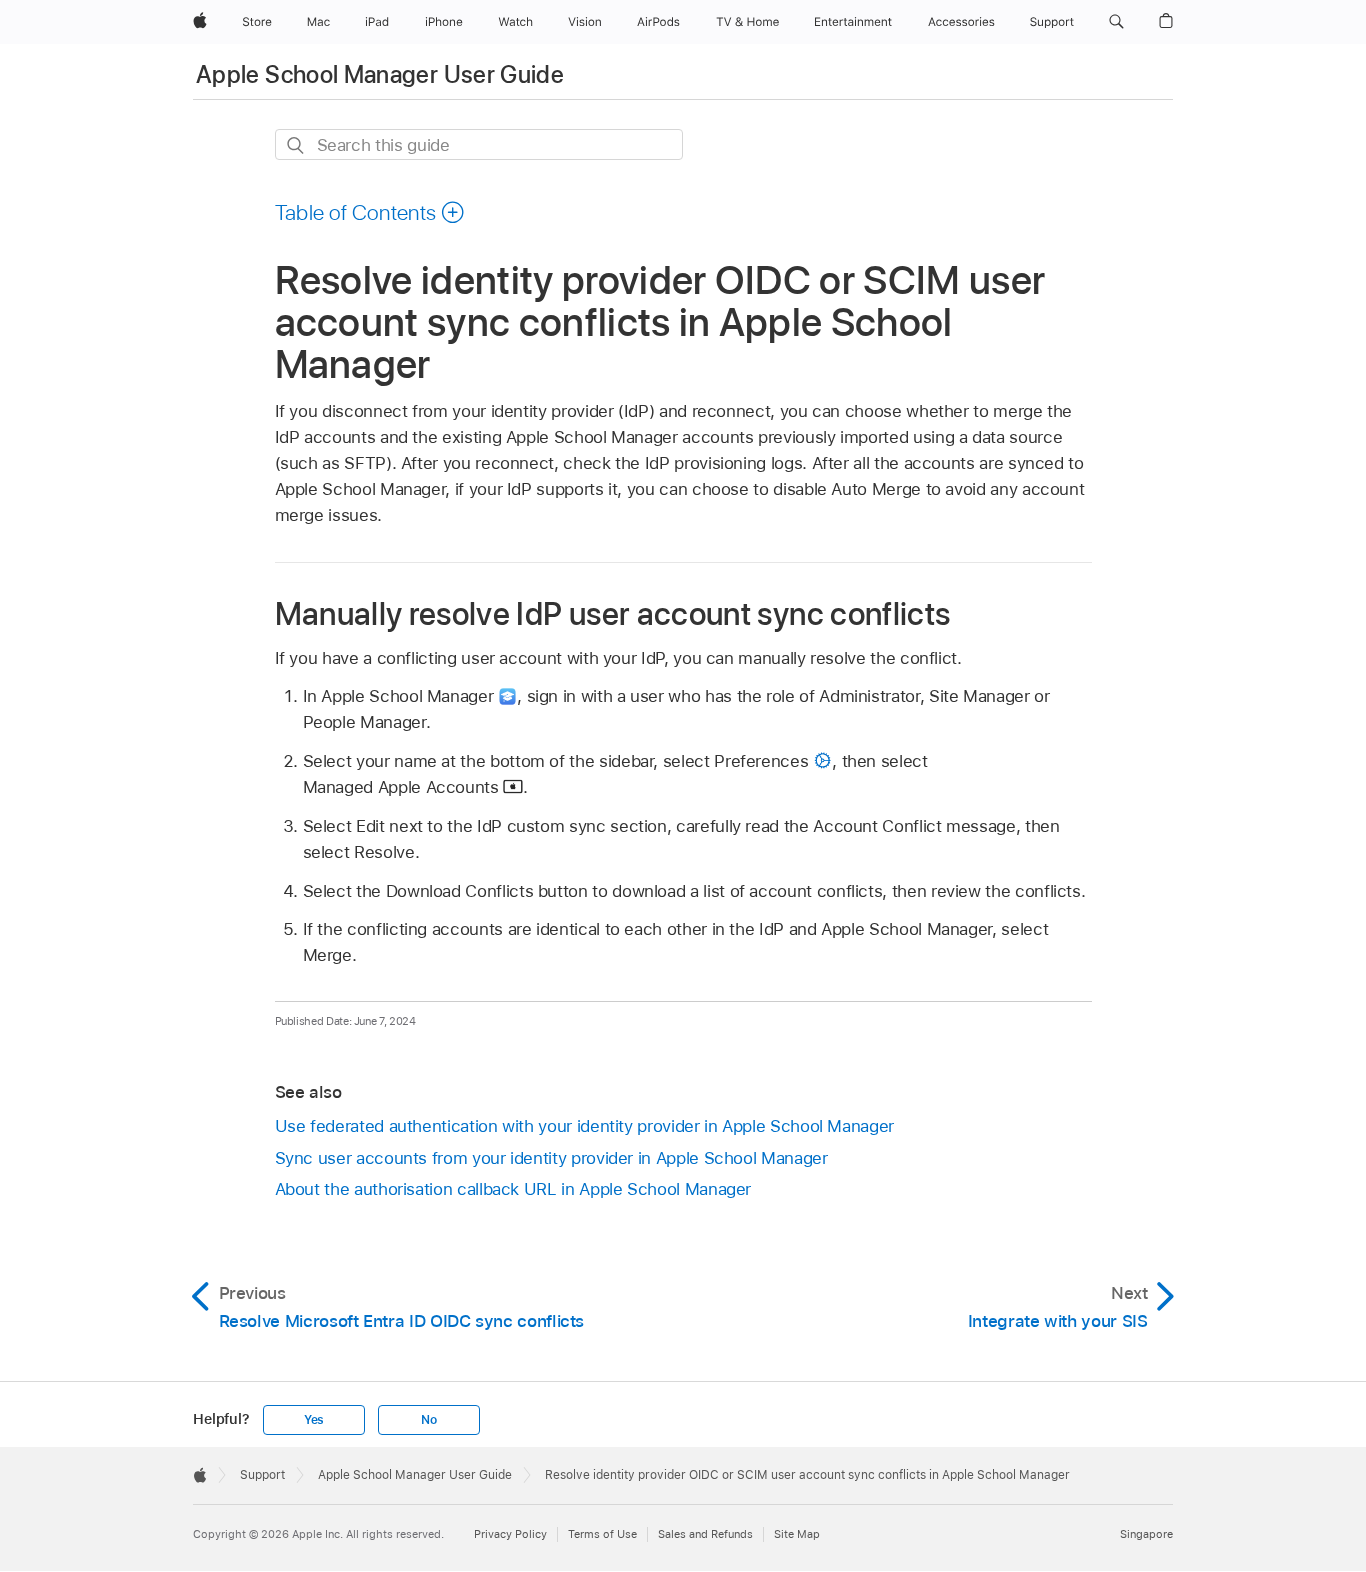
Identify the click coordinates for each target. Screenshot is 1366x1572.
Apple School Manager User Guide (380, 74)
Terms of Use (602, 1534)
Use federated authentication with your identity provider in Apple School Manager (584, 1126)
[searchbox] (479, 144)
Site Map (797, 1534)
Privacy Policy (510, 1534)
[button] (1116, 22)
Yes (314, 1420)
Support (262, 1475)
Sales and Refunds (705, 1534)
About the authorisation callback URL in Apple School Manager (513, 1189)
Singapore (1146, 1534)
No (429, 1420)
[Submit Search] (296, 145)
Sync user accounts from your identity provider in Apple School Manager (551, 1158)
